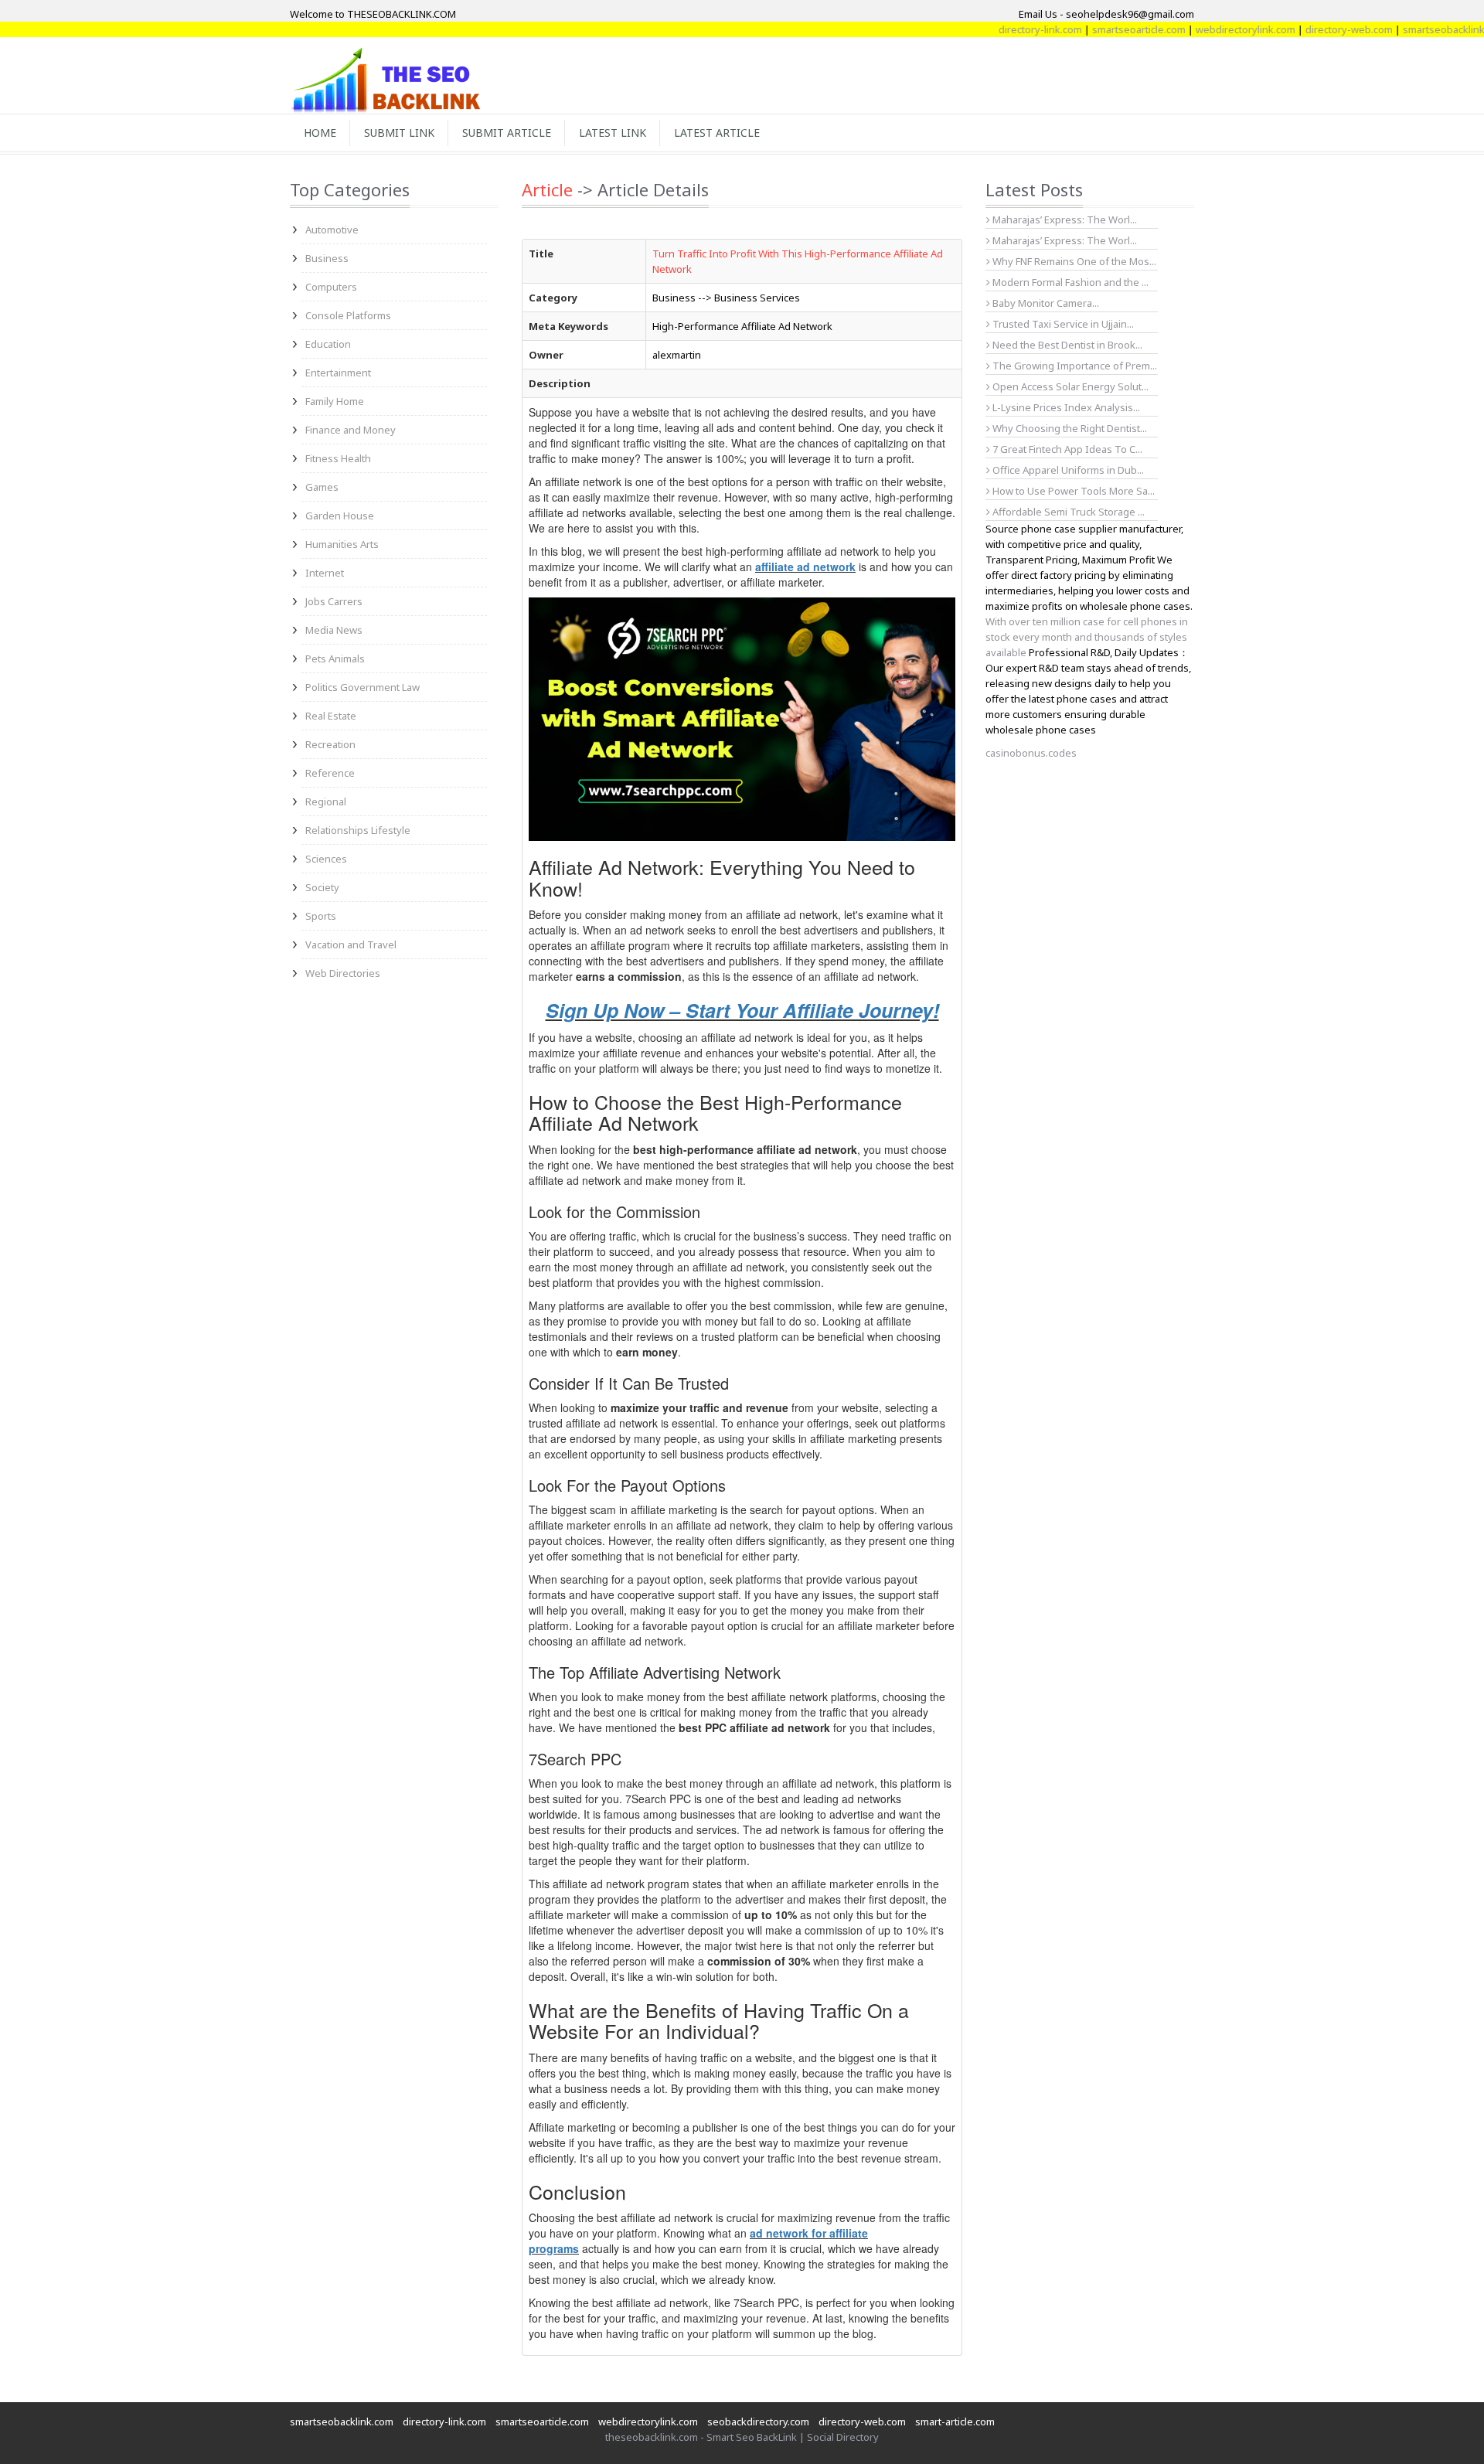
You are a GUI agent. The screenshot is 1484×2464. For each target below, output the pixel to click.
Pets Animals (335, 659)
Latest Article (717, 133)
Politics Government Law (362, 687)
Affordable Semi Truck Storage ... (1067, 512)
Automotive (332, 230)
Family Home (335, 401)
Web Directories (343, 973)
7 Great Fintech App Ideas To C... (1066, 449)
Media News (334, 630)
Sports (321, 916)
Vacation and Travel (351, 944)
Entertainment (338, 373)
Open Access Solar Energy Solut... (1069, 386)
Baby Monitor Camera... (1045, 303)
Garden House (340, 516)
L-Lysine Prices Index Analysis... (1065, 407)
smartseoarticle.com (1093, 29)
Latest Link (613, 133)
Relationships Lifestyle (358, 830)
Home (320, 133)
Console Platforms (348, 315)
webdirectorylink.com (1199, 29)
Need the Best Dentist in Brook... (1066, 345)
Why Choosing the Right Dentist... (1069, 428)
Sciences (326, 859)
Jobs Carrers (334, 601)
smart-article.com (955, 2421)
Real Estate (331, 716)
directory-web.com (1303, 29)
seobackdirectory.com (758, 2421)
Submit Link (399, 133)
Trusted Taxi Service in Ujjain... (1062, 324)
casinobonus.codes (1031, 753)
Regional (326, 801)
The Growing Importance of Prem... (1074, 366)
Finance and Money (351, 430)
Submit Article (507, 133)
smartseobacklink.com (1408, 29)
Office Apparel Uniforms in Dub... (1067, 470)
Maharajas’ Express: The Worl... (1064, 220)
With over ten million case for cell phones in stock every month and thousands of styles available (1087, 637)
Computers (331, 287)
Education (328, 344)
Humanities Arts (342, 544)
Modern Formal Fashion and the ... (1069, 282)
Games (322, 487)
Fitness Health (338, 458)
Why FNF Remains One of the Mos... (1073, 261)
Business (327, 258)
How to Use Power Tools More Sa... (1072, 491)
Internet (325, 573)
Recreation (330, 744)
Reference (330, 773)
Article (547, 189)
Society (322, 887)
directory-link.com (994, 29)
